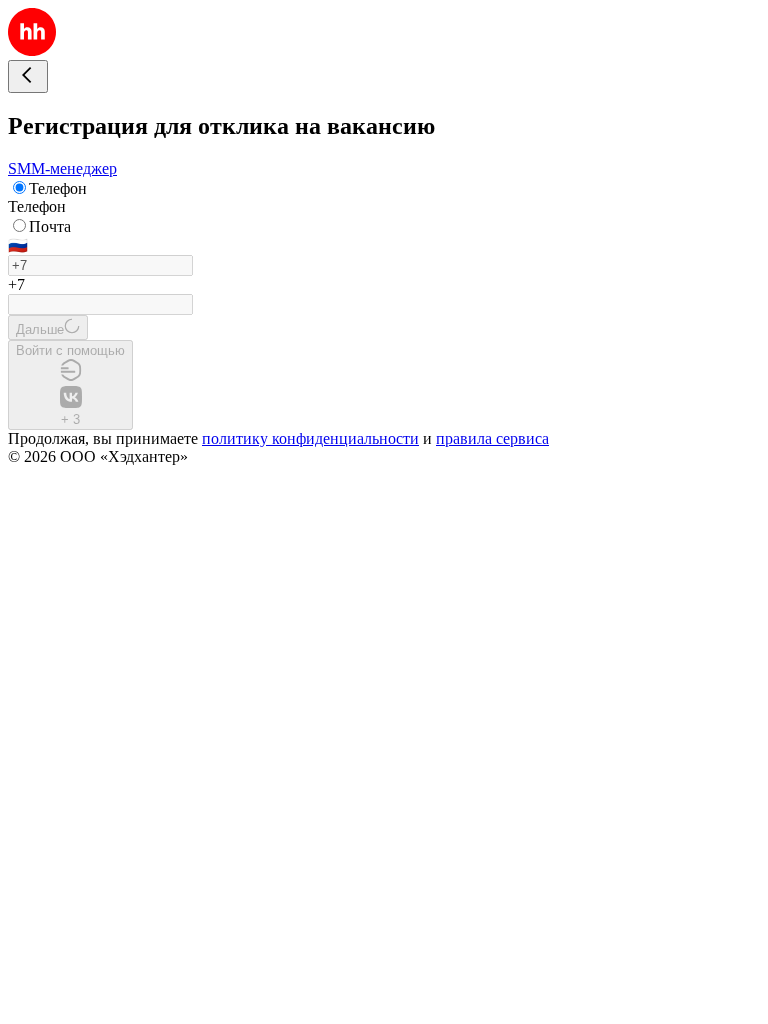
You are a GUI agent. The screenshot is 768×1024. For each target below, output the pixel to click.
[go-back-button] (28, 76)
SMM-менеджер (62, 168)
